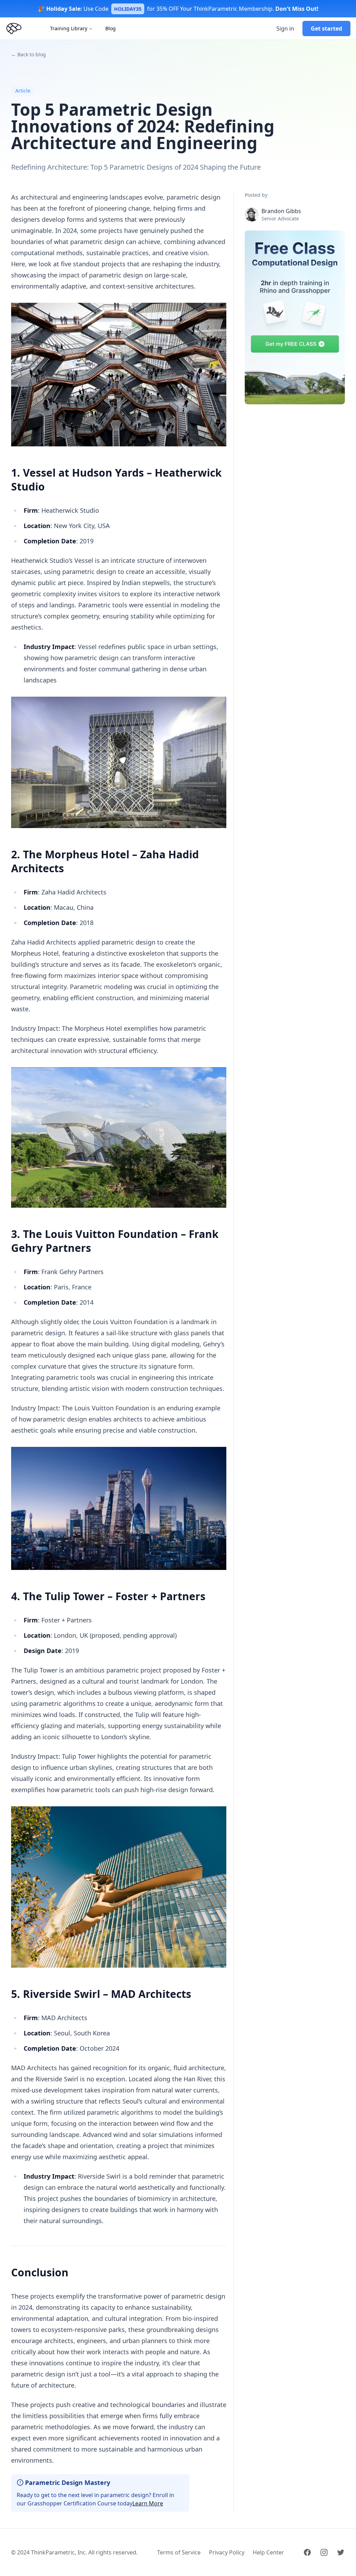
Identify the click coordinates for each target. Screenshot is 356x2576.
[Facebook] (307, 2552)
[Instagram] (324, 2552)
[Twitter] (341, 2552)
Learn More (148, 2503)
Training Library (69, 28)
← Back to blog (29, 54)
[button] (295, 317)
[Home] (14, 29)
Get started (326, 29)
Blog (111, 28)
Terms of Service (179, 2552)
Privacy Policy (227, 2552)
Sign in (285, 29)
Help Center (268, 2552)
